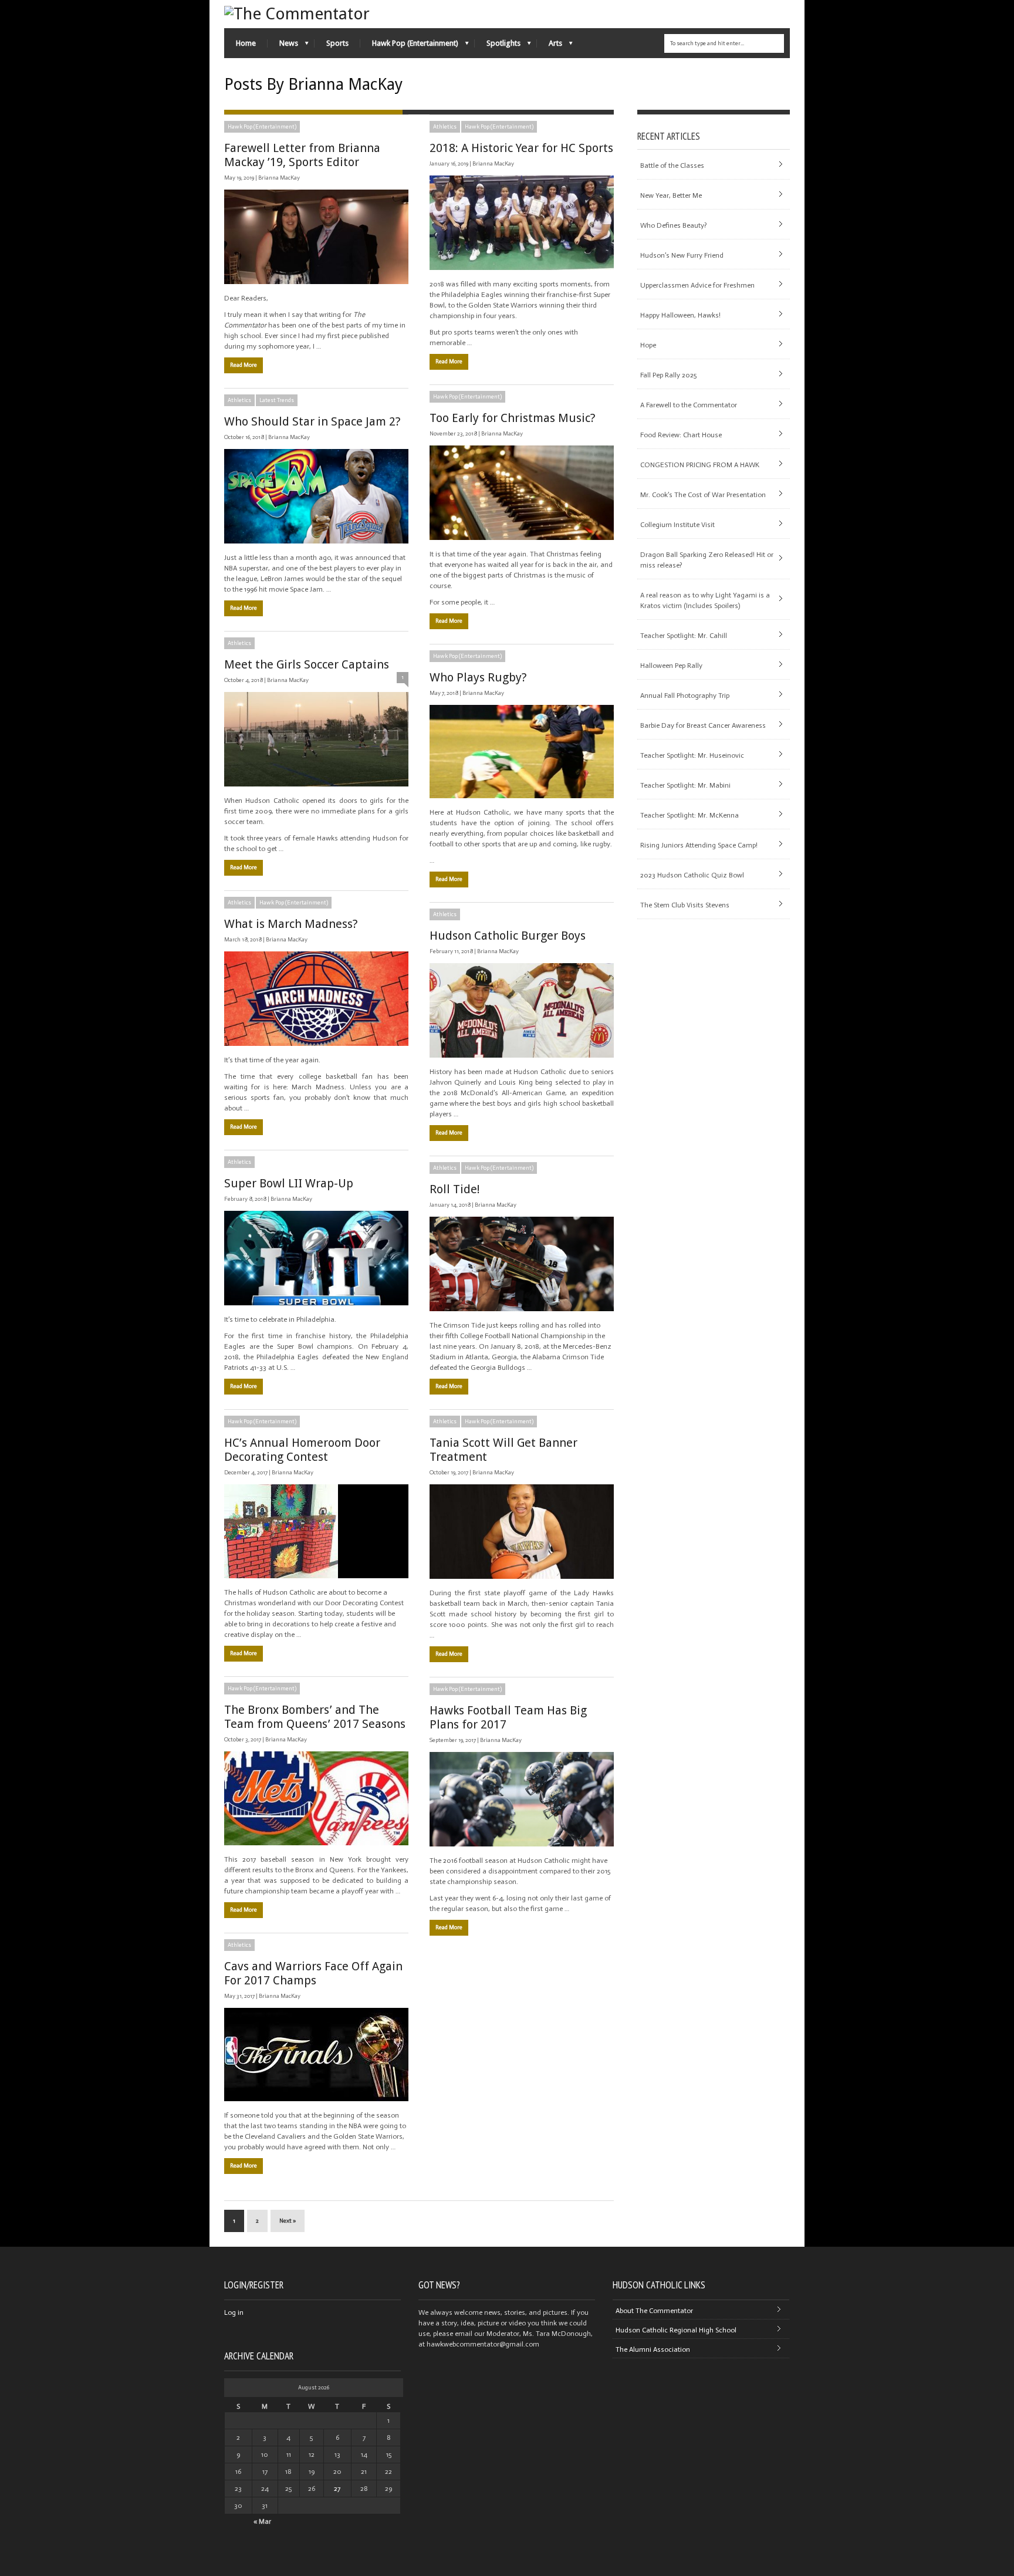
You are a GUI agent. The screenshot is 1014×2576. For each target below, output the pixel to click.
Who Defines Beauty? (673, 225)
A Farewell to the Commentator (689, 405)
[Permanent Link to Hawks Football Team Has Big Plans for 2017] (522, 1799)
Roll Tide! (455, 1189)
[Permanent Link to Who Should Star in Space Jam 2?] (316, 496)
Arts (550, 46)
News (283, 46)
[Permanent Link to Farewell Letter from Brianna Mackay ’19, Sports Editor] (316, 237)
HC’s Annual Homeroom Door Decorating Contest (302, 1450)
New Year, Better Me (671, 195)
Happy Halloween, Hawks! (680, 315)
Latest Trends (277, 400)
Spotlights (498, 46)
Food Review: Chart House (681, 435)
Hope (648, 345)
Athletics (445, 127)
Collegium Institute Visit (677, 525)
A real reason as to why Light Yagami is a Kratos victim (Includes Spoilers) (705, 600)
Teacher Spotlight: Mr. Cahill (684, 636)
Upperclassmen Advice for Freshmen (697, 285)
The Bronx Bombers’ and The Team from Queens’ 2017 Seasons (315, 1717)
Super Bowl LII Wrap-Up (289, 1183)
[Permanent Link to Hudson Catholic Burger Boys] (522, 1010)
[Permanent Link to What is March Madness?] (316, 999)
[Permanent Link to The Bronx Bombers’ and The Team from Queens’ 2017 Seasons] (316, 1798)
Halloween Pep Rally (671, 666)
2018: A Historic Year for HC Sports (521, 148)
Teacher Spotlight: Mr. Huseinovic (692, 755)
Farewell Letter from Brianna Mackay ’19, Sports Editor (302, 155)
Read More (244, 365)
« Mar (262, 2521)
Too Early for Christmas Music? (513, 418)
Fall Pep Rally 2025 (668, 375)
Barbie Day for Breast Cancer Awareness (703, 725)
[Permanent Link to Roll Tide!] (522, 1264)
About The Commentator (654, 2311)
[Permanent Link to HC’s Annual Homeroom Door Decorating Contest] (316, 1531)
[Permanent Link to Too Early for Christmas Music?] (522, 493)
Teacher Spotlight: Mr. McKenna (689, 815)
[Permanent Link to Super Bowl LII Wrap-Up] (316, 1258)
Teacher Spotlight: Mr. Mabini (685, 785)
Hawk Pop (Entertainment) (409, 46)
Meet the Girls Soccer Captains (307, 664)
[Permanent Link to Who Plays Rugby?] (522, 752)
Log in (234, 2312)
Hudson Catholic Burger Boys (508, 936)
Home (246, 43)
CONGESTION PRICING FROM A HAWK (700, 465)
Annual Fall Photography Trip (685, 696)
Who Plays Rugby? (478, 677)
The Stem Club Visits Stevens (685, 905)
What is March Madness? (291, 924)
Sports (337, 43)
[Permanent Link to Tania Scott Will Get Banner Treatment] (522, 1532)
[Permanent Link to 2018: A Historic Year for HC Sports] (522, 223)
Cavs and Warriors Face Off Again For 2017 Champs (313, 1973)
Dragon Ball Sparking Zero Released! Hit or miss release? (707, 560)
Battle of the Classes (672, 166)
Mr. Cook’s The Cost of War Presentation (703, 495)
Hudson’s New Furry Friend (682, 255)
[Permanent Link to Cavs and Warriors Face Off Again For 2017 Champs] (316, 2055)
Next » (288, 2221)
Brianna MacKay (279, 178)
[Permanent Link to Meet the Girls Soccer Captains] (316, 739)
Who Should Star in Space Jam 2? (312, 421)
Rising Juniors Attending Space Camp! (699, 845)
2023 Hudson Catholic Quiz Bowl (692, 875)
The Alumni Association (653, 2349)
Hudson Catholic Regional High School (676, 2330)
